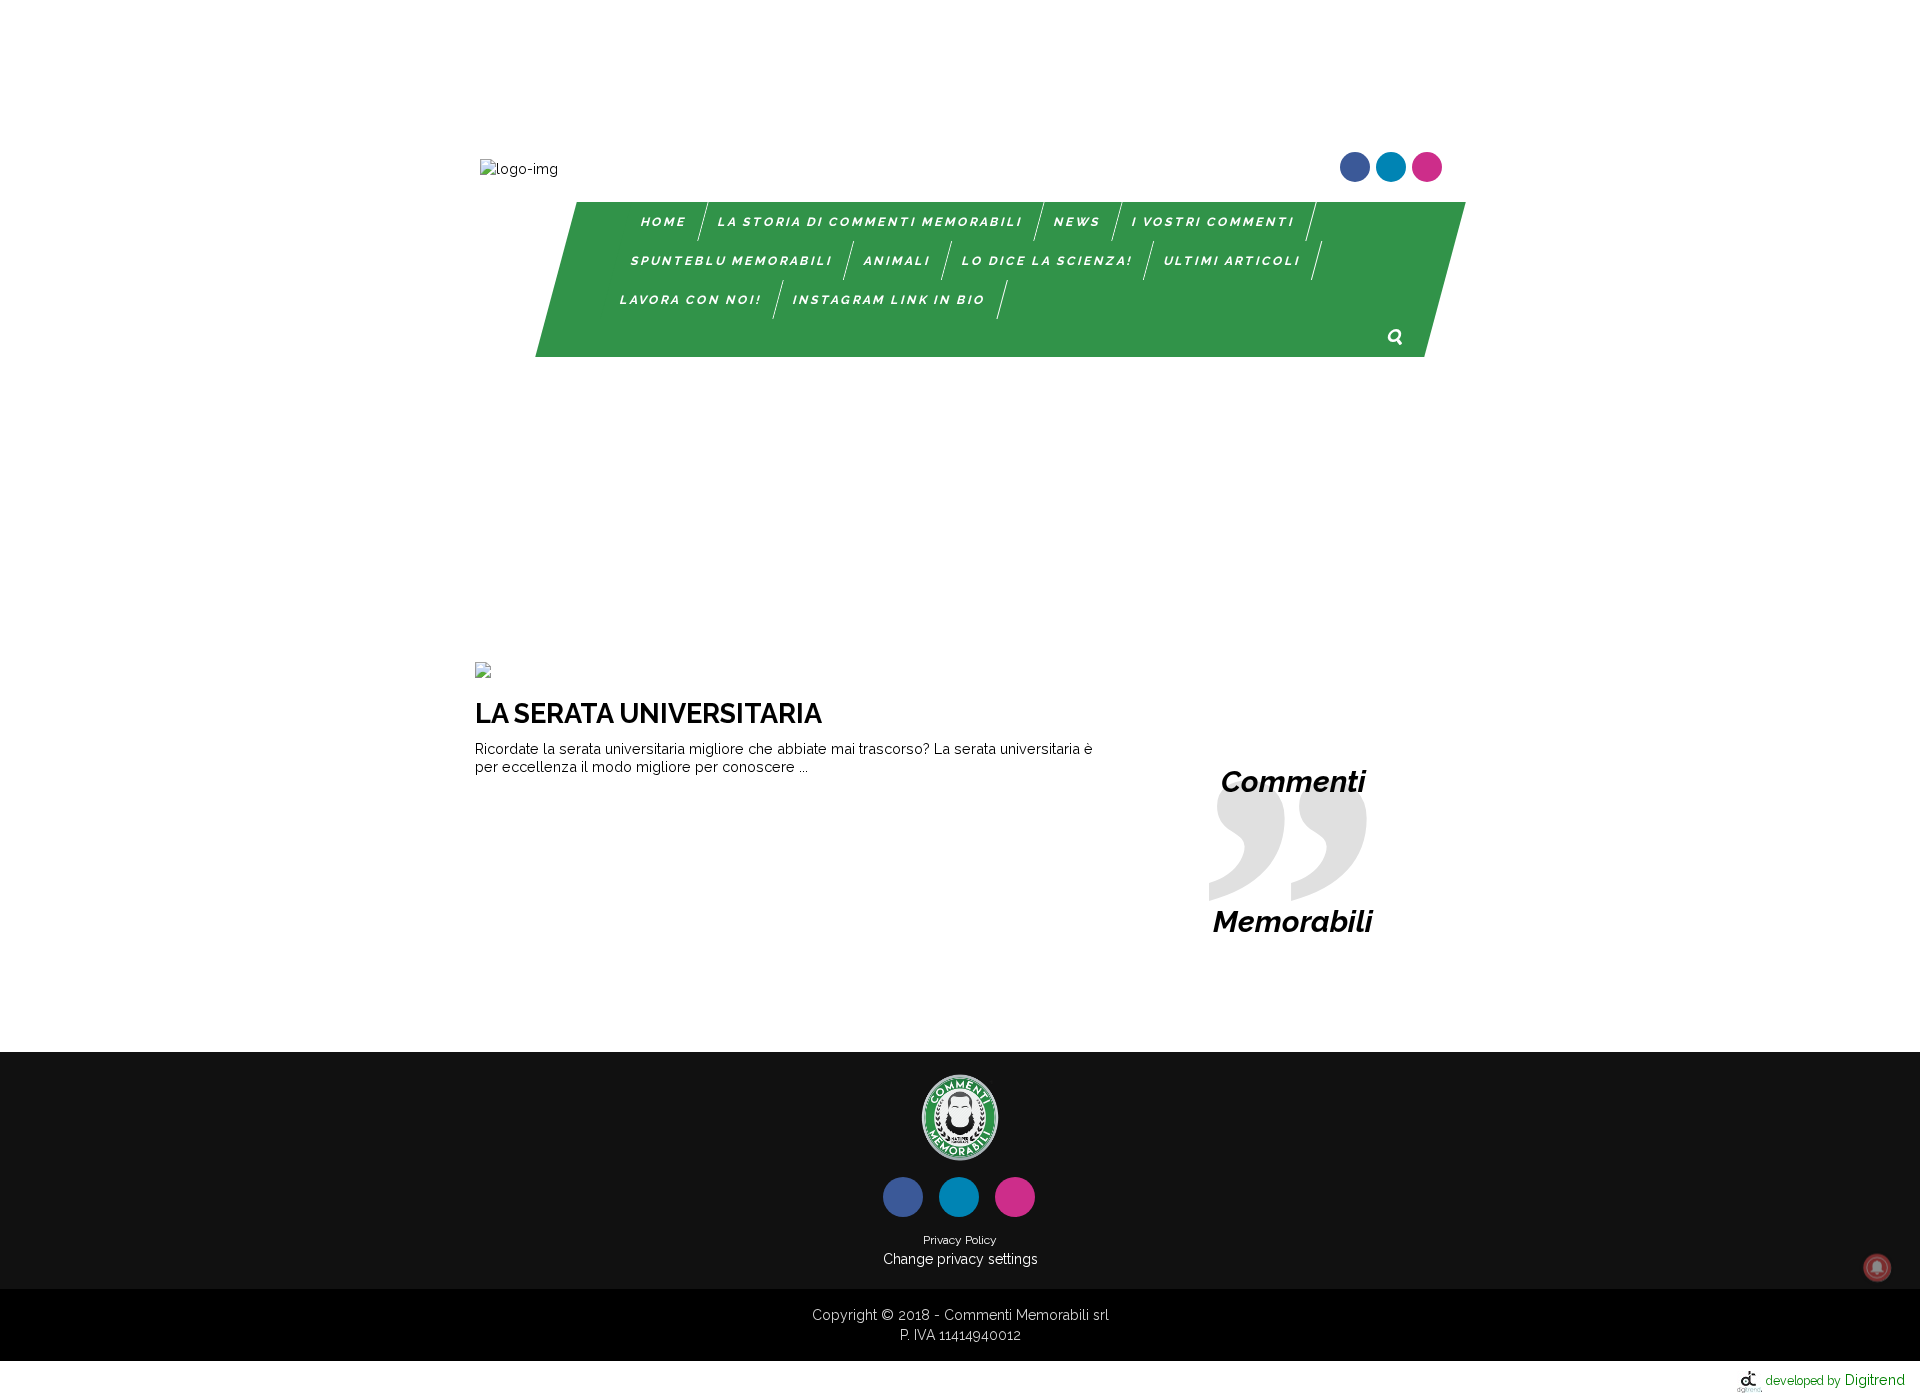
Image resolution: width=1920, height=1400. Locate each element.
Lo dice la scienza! (1047, 261)
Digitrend (1835, 1379)
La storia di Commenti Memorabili (870, 222)
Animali (897, 261)
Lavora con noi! (691, 300)
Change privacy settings (960, 1259)
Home (664, 222)
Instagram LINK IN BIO (889, 300)
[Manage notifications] (1877, 1268)
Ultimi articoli (1232, 261)
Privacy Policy (960, 1240)
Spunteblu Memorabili (732, 261)
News (1077, 222)
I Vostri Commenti (1213, 222)
